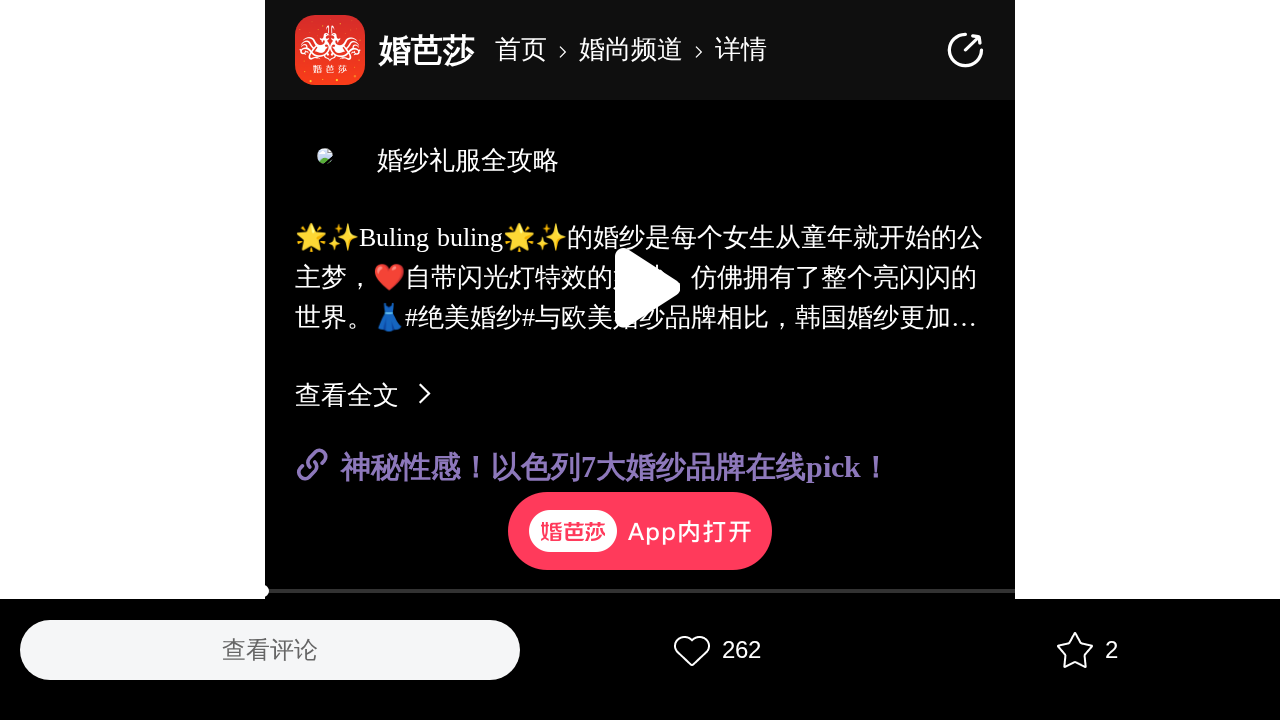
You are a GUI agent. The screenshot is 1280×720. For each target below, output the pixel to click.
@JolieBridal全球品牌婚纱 (385, 502)
